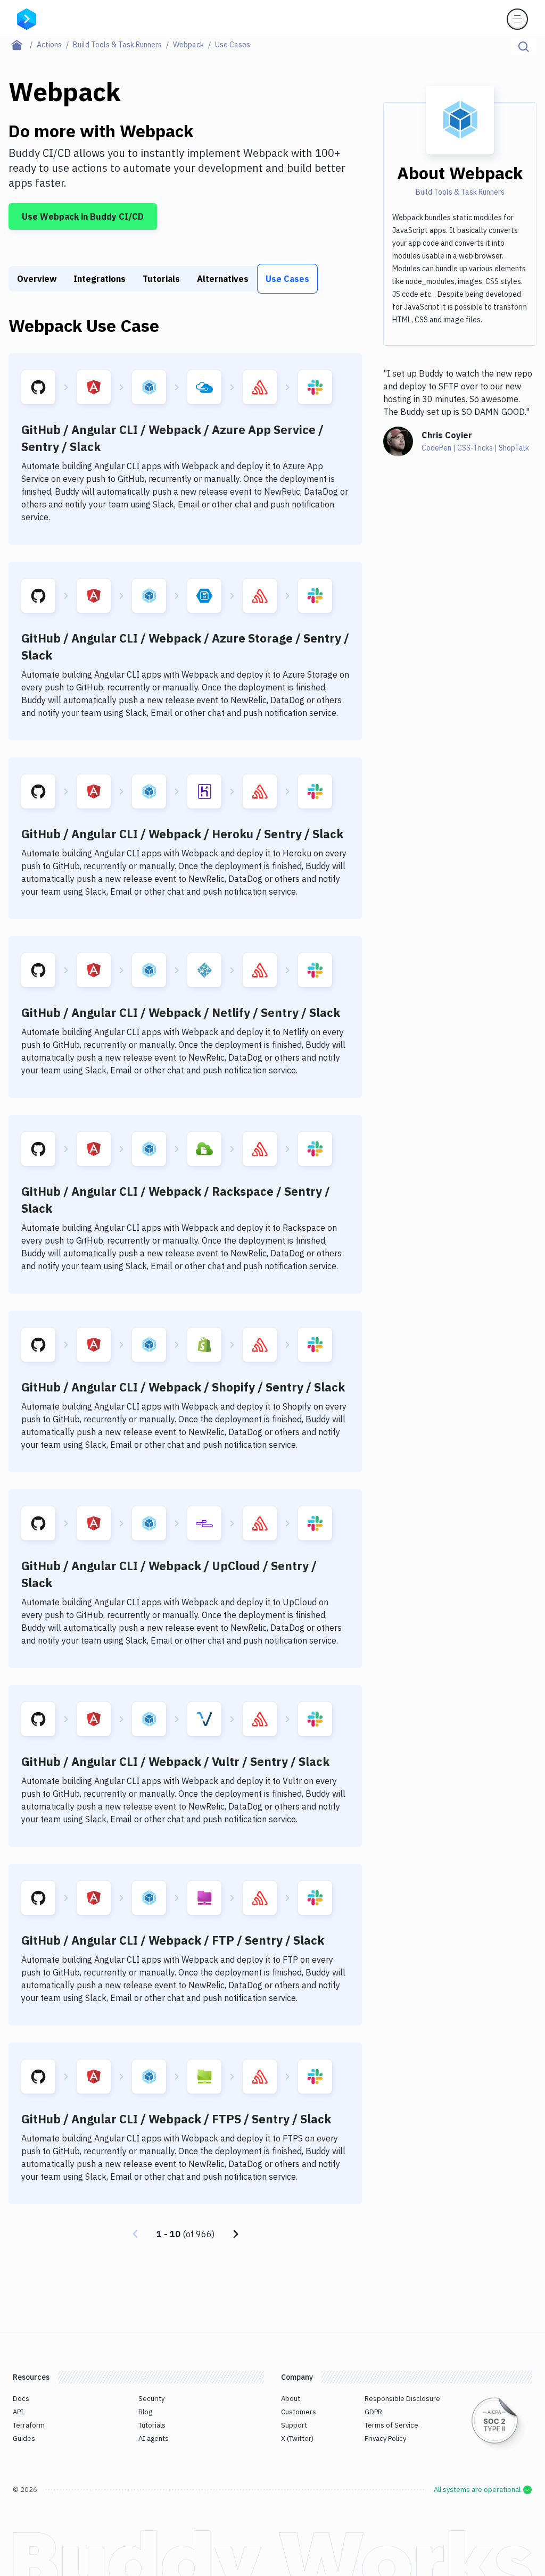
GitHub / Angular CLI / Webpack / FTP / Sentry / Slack (173, 1940)
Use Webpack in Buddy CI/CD (83, 216)
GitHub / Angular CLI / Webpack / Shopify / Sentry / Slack (183, 1387)
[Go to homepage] (27, 18)
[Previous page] (135, 2234)
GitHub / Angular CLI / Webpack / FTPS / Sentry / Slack (176, 2119)
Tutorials (161, 279)
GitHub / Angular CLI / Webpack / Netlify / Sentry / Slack (181, 1012)
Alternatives (223, 279)
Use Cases (287, 279)
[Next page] (236, 2234)
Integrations (100, 279)
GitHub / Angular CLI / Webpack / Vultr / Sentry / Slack (175, 1761)
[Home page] (23, 45)
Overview (37, 279)
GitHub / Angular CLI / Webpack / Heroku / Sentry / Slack (182, 834)
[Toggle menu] (517, 19)
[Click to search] (524, 47)
